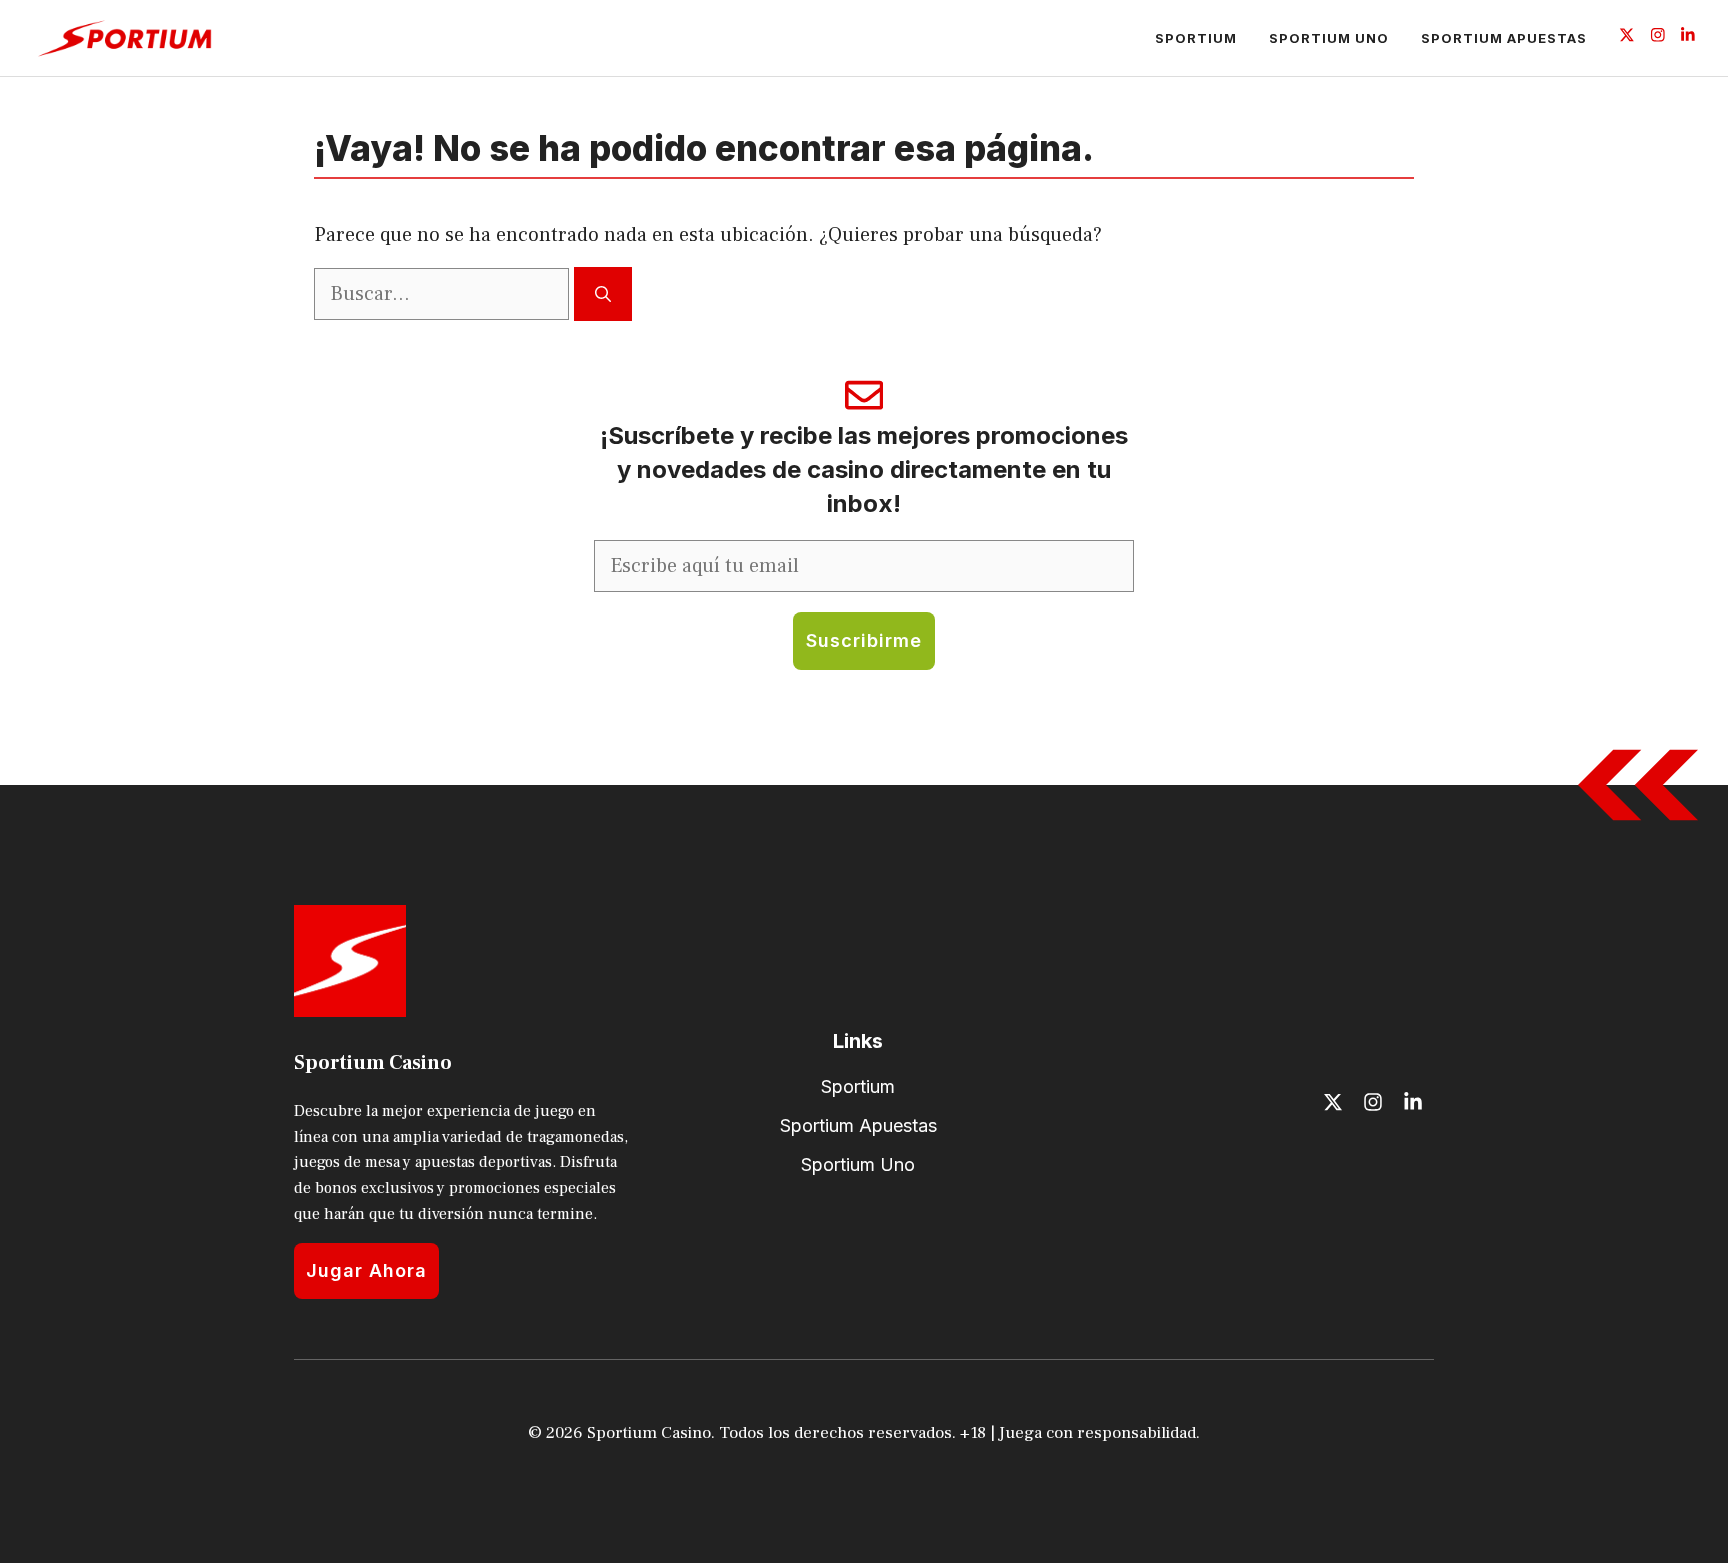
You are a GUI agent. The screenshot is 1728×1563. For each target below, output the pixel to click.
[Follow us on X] (1627, 37)
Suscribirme (864, 640)
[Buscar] (603, 294)
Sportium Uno (1329, 38)
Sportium (1196, 38)
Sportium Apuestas (1504, 38)
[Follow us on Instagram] (1658, 37)
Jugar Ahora (366, 1270)
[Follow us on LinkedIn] (1688, 37)
